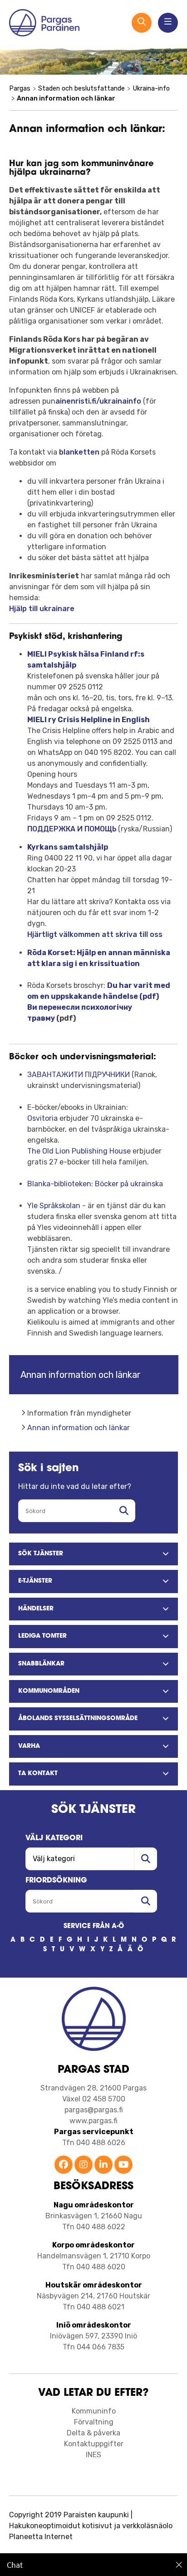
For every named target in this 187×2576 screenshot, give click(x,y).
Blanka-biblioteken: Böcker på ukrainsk (93, 1184)
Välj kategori (54, 1838)
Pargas (20, 89)
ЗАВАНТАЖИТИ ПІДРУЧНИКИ (79, 1075)
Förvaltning (94, 2422)
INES (93, 2455)
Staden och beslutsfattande (81, 89)
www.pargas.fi (93, 2121)
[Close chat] (179, 2565)
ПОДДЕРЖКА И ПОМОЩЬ (72, 829)
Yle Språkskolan (54, 1206)
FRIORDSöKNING (56, 1881)
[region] (93, 2565)
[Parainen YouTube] (123, 2165)
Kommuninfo (94, 2411)
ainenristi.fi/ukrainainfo (98, 401)
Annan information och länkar (79, 1428)
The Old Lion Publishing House (79, 1151)
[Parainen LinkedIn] (103, 2165)
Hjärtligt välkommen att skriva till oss (95, 934)
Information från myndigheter (79, 1413)
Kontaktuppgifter (94, 2444)
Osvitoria (42, 1118)
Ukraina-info (151, 89)
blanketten (80, 452)
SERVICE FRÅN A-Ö (94, 1926)
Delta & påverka (93, 2433)
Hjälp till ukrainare (42, 609)
